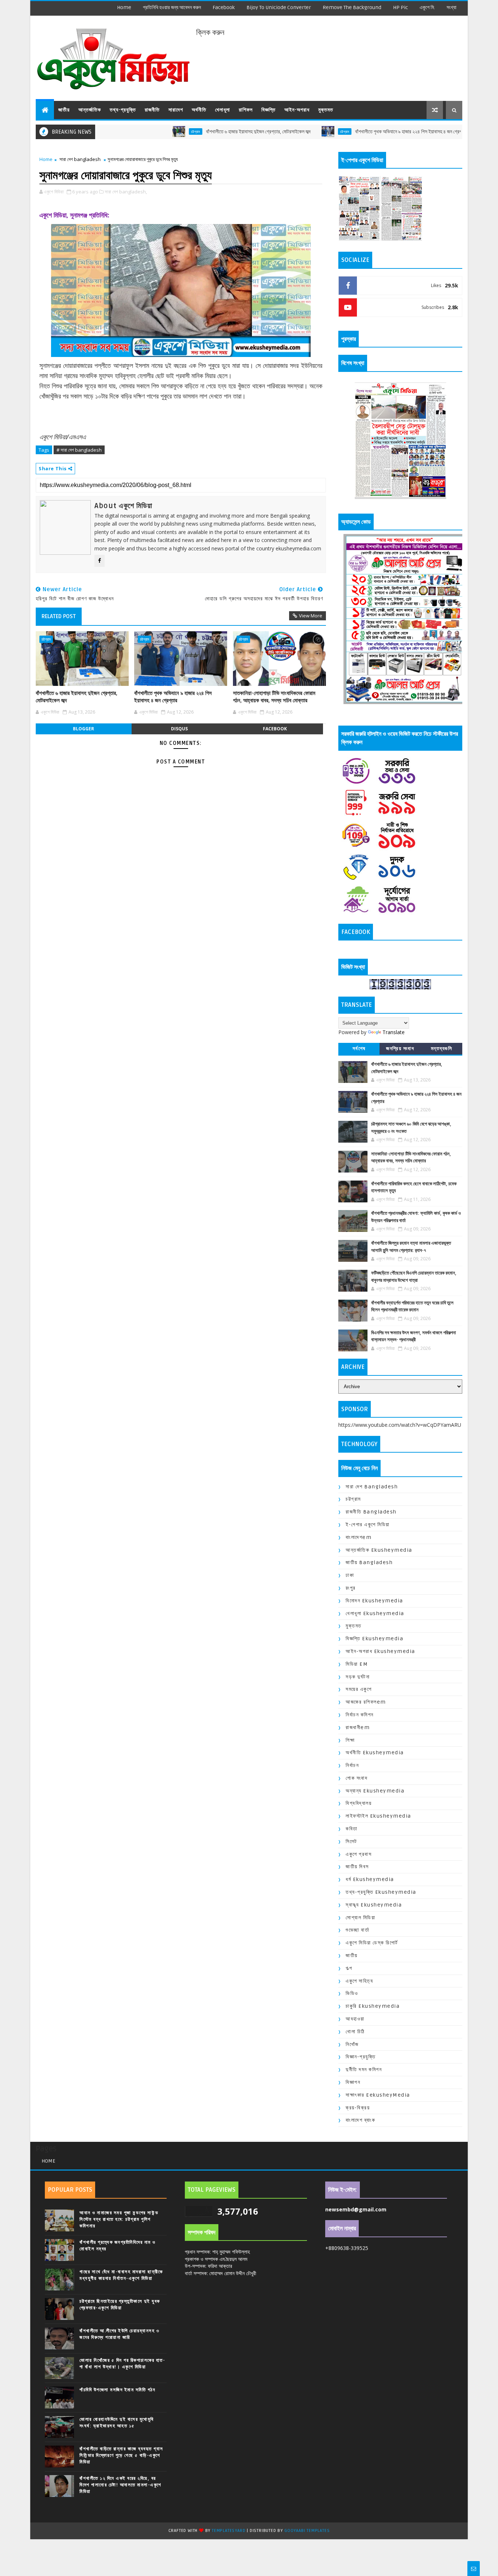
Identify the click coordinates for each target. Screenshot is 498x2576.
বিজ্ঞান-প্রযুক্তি (361, 2057)
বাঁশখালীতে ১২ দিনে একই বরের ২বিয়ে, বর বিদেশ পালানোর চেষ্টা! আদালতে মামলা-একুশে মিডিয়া (120, 2485)
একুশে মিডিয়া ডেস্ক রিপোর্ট (372, 1943)
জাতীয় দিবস (357, 1867)
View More (311, 616)
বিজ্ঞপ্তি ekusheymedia (374, 1639)
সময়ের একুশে (359, 1689)
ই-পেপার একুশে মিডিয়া (368, 1525)
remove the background (352, 7)
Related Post (59, 616)
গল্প (349, 1968)
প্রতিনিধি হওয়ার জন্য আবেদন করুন (172, 7)
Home (124, 7)
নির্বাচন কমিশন (360, 1715)
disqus (179, 729)
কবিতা (352, 1829)
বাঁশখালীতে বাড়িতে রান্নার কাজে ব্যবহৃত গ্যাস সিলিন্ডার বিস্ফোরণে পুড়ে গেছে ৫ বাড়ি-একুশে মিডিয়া (121, 2455)
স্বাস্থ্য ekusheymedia (374, 1905)
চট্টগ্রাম (134, 131)
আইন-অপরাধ (297, 110)
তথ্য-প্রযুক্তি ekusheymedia (381, 1892)
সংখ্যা (452, 7)
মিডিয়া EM (357, 1664)
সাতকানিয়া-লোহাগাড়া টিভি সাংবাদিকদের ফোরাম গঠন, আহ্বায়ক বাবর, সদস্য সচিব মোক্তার (274, 697)
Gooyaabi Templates (307, 2531)
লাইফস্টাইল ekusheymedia (378, 1816)
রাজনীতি (152, 110)
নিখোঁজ (352, 2044)
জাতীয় (64, 110)
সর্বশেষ (359, 1049)
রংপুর (351, 1588)
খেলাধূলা (223, 110)
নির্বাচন (352, 1765)
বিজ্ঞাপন (353, 2082)
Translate (394, 1032)
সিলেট (351, 1841)
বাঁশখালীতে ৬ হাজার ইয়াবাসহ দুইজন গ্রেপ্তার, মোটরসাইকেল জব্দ (196, 132)
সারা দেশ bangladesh (80, 159)
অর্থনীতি (199, 110)
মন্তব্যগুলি (442, 1049)
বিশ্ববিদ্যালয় (359, 1803)
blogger (83, 729)
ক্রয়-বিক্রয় (358, 2108)
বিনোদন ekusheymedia (374, 1601)
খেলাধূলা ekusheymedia (375, 1613)
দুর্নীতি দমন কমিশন (364, 2070)
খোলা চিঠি (355, 2032)
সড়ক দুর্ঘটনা (358, 1677)
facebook (224, 7)
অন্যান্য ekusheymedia (375, 1791)
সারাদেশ (176, 110)
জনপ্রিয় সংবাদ (400, 1049)
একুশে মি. (427, 7)
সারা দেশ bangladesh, (126, 192)
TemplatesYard (229, 2531)
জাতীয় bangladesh (369, 1562)
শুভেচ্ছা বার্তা (357, 1930)
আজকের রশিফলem (366, 1702)
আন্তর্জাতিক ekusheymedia (379, 1550)
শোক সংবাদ (357, 1778)
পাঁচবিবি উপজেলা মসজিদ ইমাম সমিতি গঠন (117, 2390)
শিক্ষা (350, 1740)
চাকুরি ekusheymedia (373, 2006)
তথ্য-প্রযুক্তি (123, 110)
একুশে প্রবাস (359, 1854)
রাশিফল (246, 110)
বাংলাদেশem (359, 1537)
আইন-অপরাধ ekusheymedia (380, 1651)
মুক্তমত (326, 110)
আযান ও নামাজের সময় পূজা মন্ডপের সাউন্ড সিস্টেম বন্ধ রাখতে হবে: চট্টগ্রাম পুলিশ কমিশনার (119, 2219)
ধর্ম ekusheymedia (370, 1879)
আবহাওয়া (355, 2019)
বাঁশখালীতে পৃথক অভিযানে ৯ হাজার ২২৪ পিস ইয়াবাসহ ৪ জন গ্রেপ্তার (350, 132)
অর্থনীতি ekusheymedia (375, 1753)
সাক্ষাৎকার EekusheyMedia (378, 2095)
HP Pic (400, 7)
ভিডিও (352, 1993)
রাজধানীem (358, 1727)
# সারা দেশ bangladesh (79, 450)
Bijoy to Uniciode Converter (279, 7)
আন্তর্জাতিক (90, 110)
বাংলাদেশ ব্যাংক (360, 2120)
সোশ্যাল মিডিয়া (360, 1918)
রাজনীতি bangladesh (371, 1512)
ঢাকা (350, 1575)
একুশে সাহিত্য (359, 1981)
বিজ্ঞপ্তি (269, 110)
